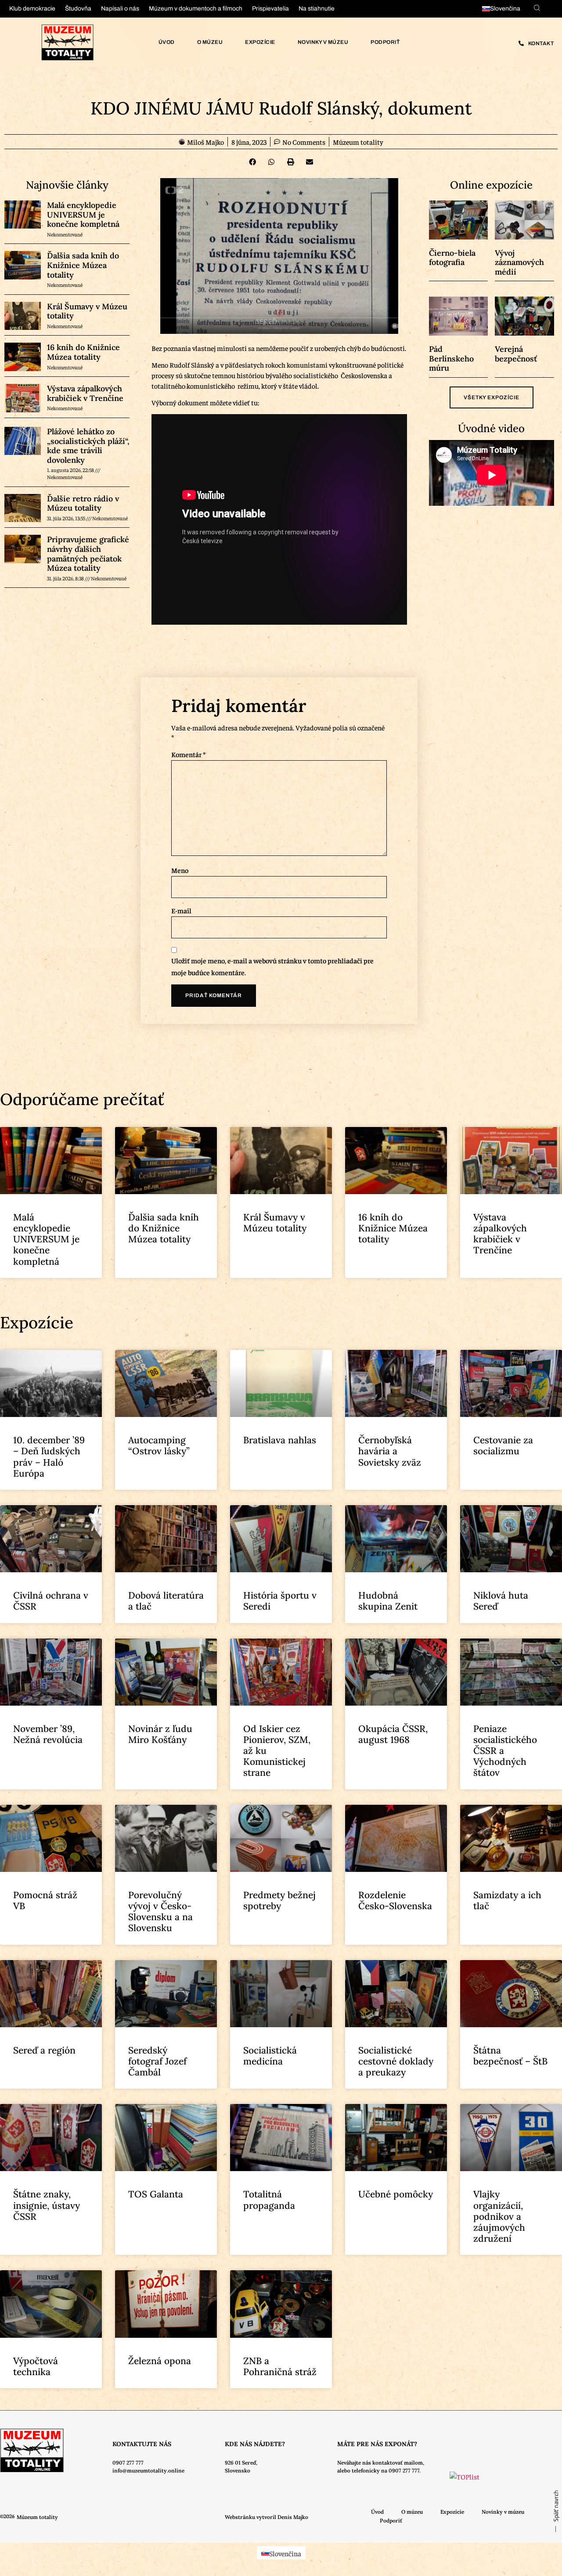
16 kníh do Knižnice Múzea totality (83, 352)
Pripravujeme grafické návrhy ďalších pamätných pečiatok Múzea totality (88, 554)
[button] (253, 162)
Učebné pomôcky (396, 2194)
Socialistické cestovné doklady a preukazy (396, 2061)
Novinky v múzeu (323, 42)
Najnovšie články (67, 185)
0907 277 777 (128, 2463)
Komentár (188, 754)
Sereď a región (44, 2050)
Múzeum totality (358, 142)
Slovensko (238, 2470)
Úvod (167, 42)
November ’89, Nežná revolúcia (48, 1734)
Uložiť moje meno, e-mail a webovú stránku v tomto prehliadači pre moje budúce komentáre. (272, 966)
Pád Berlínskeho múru (451, 358)
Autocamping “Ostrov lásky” (159, 1445)
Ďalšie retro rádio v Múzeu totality (83, 503)
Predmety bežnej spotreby (279, 1900)
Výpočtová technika (36, 2366)
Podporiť (385, 42)
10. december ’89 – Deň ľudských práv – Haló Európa (49, 1457)
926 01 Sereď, (241, 2463)
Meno (180, 870)
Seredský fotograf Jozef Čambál (157, 2061)
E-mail (181, 910)
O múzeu (210, 42)
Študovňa (78, 9)
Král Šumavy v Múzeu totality (87, 311)
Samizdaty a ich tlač (507, 1900)
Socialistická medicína (270, 2056)
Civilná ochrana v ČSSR (51, 1601)
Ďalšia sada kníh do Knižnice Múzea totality (83, 265)
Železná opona (160, 2361)
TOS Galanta (156, 2194)
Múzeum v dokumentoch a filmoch (196, 9)
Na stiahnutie (317, 9)
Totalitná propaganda (269, 2200)
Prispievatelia (270, 9)
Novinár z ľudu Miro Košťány (160, 1734)
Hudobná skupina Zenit (388, 1601)
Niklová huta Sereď (501, 1601)
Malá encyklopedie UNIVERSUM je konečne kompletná (83, 215)
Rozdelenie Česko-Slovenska (395, 1900)
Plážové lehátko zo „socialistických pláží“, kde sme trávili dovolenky (88, 446)
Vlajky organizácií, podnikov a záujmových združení (499, 2216)
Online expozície (491, 185)
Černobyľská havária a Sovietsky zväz (390, 1451)
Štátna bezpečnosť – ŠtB (510, 2056)
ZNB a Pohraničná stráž (280, 2366)
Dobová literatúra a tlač (166, 1601)
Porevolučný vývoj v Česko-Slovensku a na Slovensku (160, 1912)
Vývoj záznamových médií (519, 262)
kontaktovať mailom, (398, 2463)
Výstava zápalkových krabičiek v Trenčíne (85, 393)
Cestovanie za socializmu (503, 1445)
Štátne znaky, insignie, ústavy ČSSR (47, 2205)
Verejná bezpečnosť (516, 354)
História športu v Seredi (280, 1601)
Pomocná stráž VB (45, 1900)
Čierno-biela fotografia (452, 258)
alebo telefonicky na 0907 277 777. (379, 2470)
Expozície (260, 42)
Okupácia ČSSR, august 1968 (393, 1734)
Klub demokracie (32, 9)
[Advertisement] (64, 813)
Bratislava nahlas (280, 1440)
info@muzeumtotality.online (148, 2470)
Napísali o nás (120, 9)
